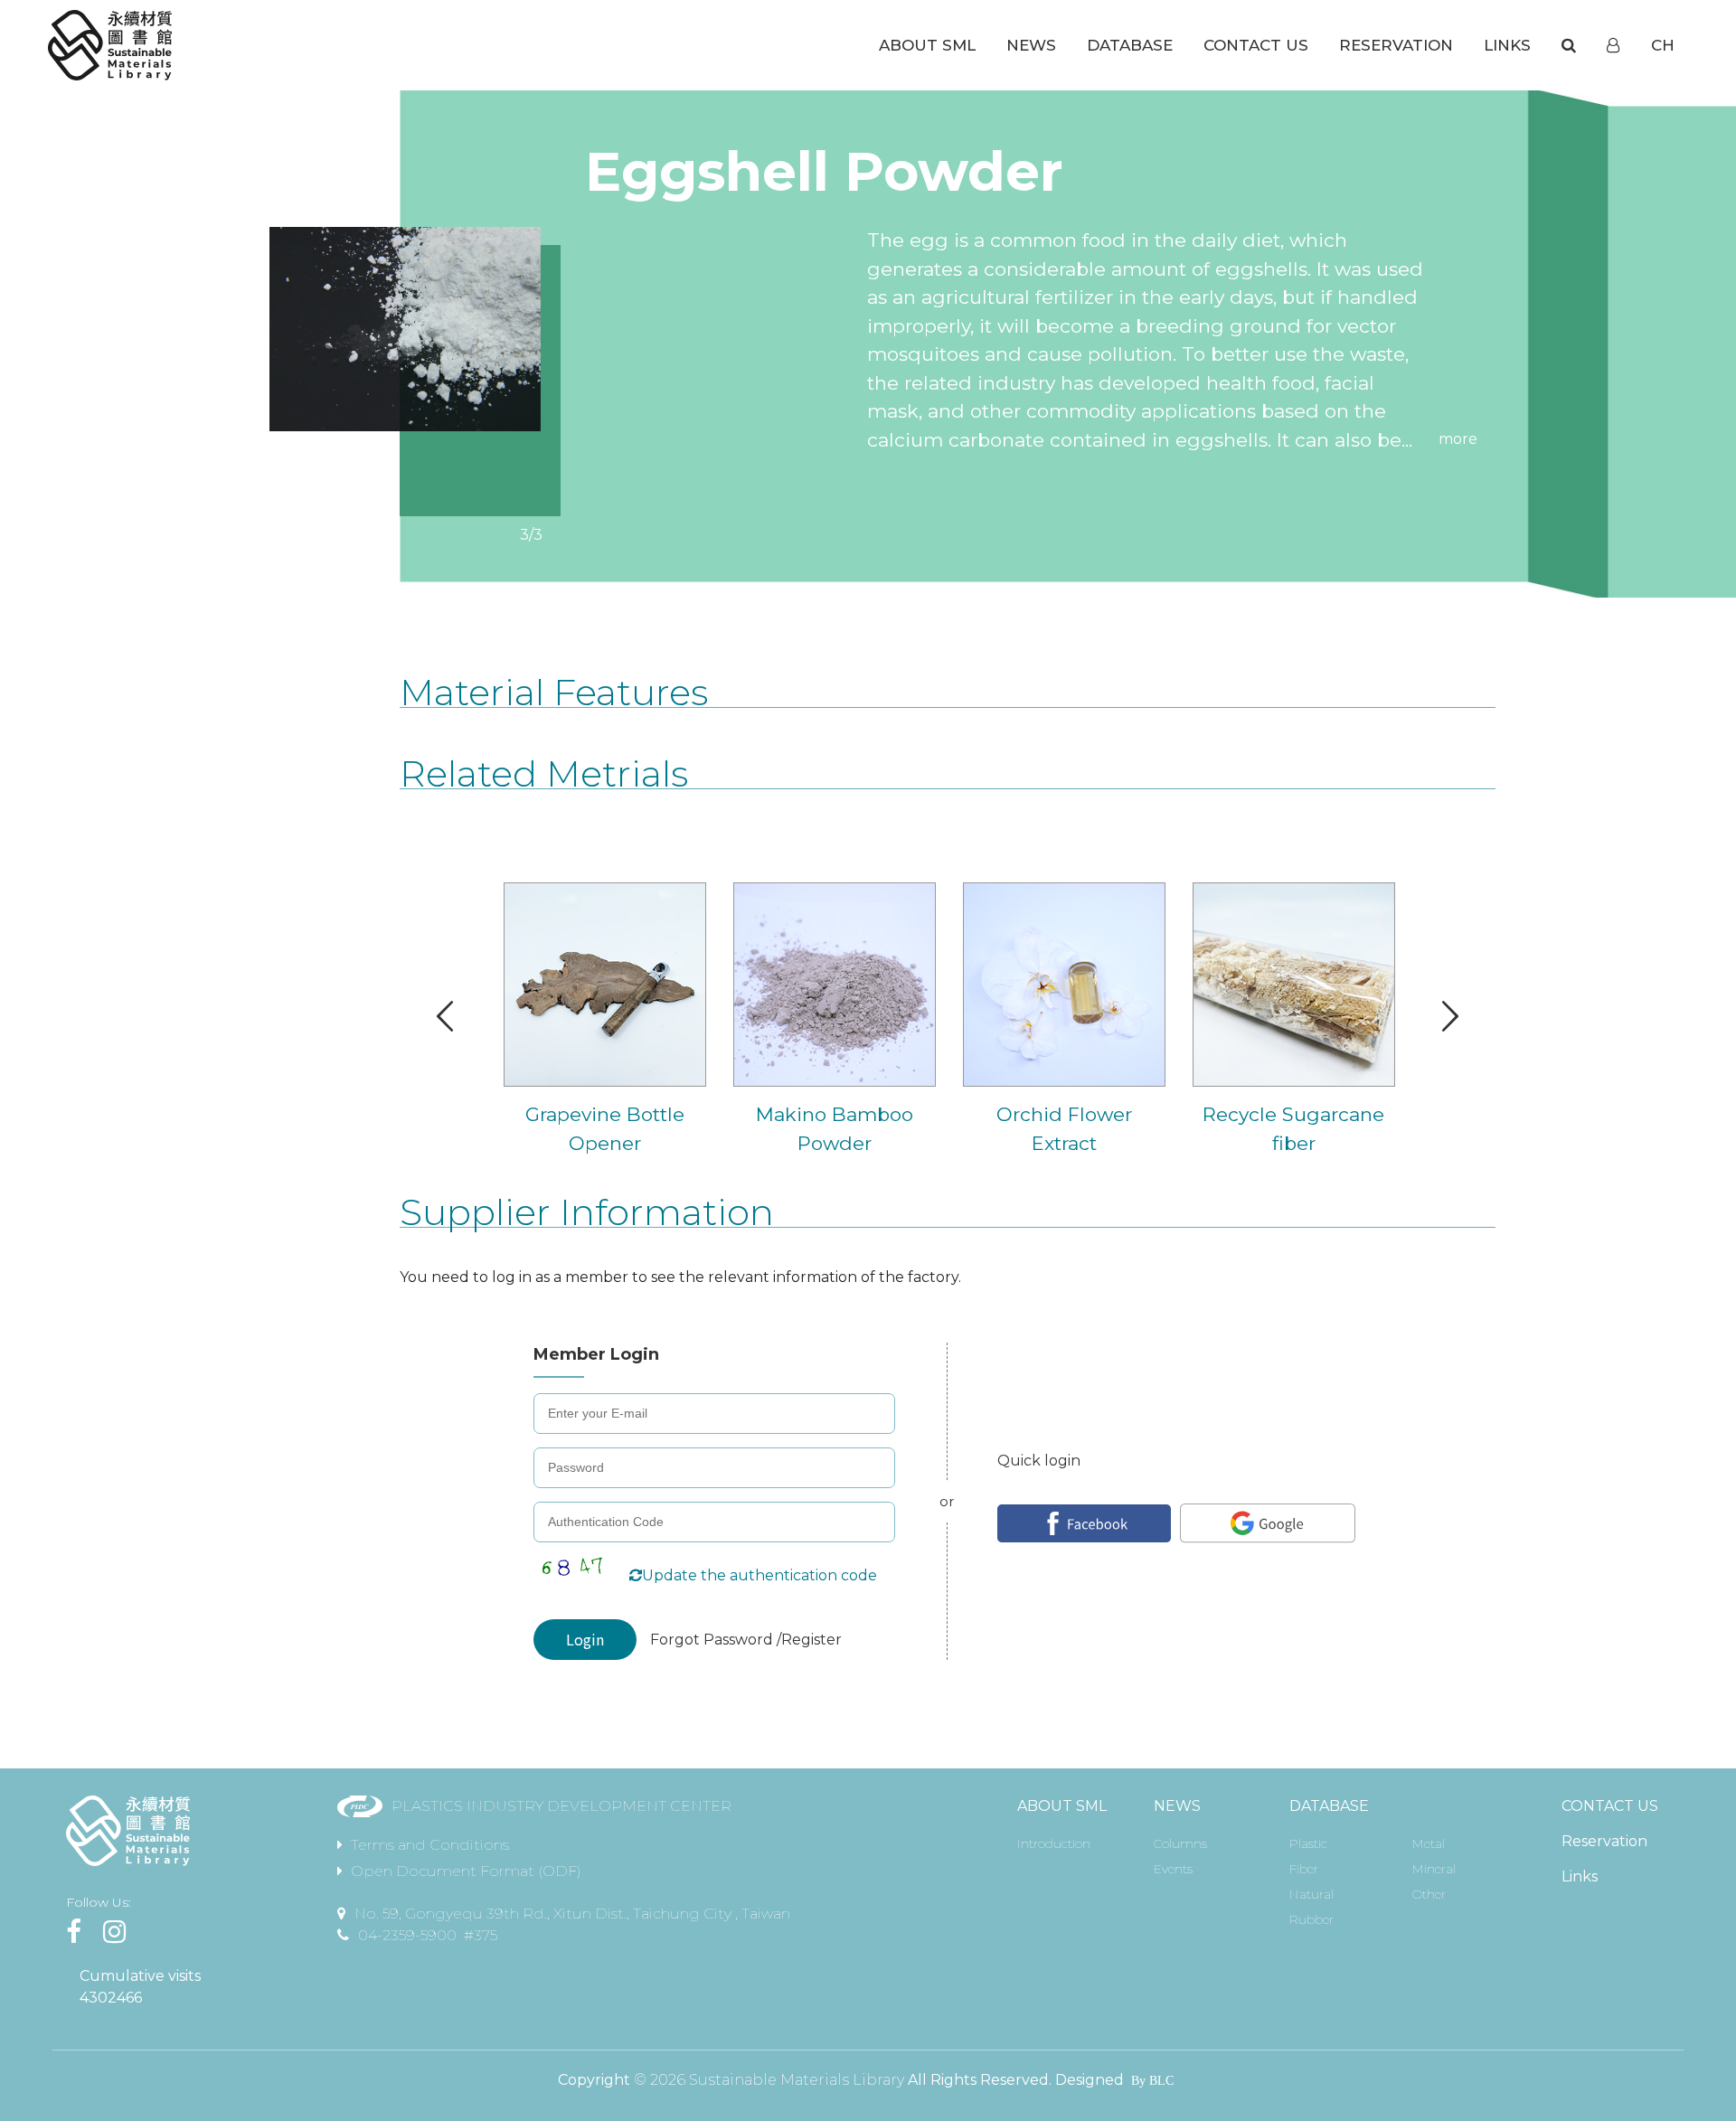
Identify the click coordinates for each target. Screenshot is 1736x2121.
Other (1429, 1894)
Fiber (1304, 1869)
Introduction (1054, 1843)
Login (585, 1639)
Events (1173, 1869)
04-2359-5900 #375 (428, 1935)
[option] (405, 329)
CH (1663, 45)
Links (1580, 1876)
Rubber (1311, 1919)
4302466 (111, 1998)
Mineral (1434, 1869)
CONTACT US (1610, 1806)
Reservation (1604, 1841)
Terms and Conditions (430, 1845)
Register (811, 1640)
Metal (1429, 1843)
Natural (1311, 1894)
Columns (1180, 1843)
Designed (1090, 2080)
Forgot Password (713, 1640)
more (1458, 439)
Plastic (1308, 1843)
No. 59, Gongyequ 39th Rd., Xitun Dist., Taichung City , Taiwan (572, 1914)
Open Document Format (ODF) (466, 1871)
